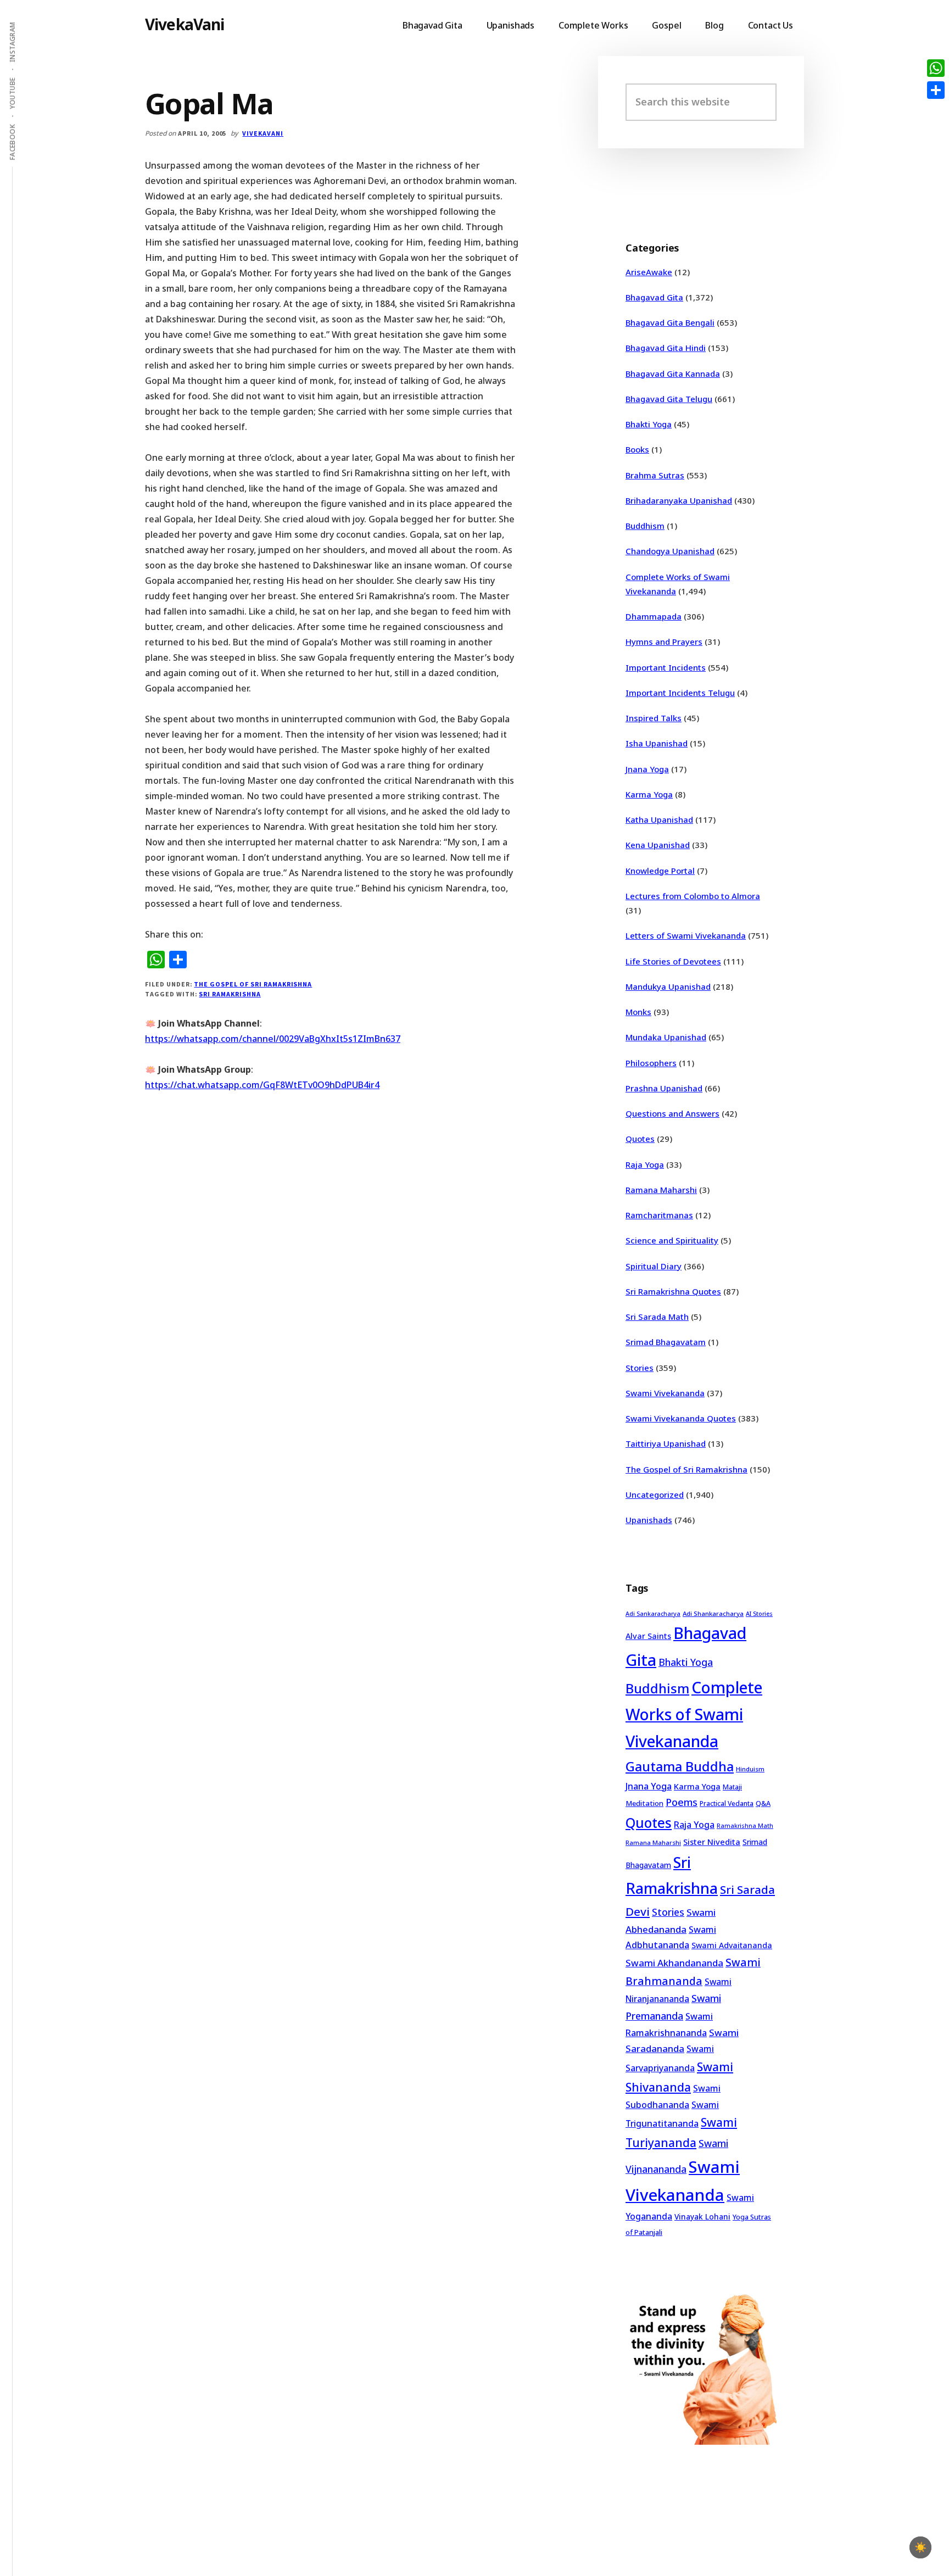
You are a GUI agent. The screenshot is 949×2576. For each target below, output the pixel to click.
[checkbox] (920, 2547)
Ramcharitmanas (659, 1215)
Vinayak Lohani (702, 2217)
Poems (682, 1802)
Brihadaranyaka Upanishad (679, 500)
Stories (640, 1368)
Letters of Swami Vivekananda (686, 935)
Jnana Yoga (647, 769)
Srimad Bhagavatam (666, 1342)
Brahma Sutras (655, 475)
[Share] (936, 90)
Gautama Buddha (680, 1766)
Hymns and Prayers (664, 642)
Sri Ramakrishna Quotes (673, 1291)
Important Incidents (666, 667)
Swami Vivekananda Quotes (681, 1418)
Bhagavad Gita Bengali (670, 322)
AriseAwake (649, 272)
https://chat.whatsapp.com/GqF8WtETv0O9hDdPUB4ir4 (262, 1085)
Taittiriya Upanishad (666, 1443)
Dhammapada (654, 616)
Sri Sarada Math (657, 1317)
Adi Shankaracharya (713, 1613)
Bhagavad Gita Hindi (666, 348)
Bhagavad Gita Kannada (673, 373)
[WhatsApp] (936, 68)
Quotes (640, 1139)
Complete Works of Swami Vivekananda (694, 1714)
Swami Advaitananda (732, 1945)
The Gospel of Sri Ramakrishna (253, 984)
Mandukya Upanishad (668, 986)
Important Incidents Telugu (680, 693)
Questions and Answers (672, 1113)
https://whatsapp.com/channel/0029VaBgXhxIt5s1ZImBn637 (273, 1039)
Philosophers (651, 1063)
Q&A (763, 1803)
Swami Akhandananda (674, 1963)
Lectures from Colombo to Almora (693, 896)
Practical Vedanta (727, 1803)
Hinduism (750, 1769)
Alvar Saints (648, 1636)
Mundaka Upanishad (666, 1037)
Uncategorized (655, 1495)
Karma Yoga (649, 794)
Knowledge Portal (660, 871)
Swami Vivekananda (665, 1393)
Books (637, 449)
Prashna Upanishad (664, 1088)
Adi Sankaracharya (653, 1614)
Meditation (644, 1803)
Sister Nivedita (712, 1842)
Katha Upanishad (659, 819)
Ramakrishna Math (745, 1826)
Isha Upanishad (657, 743)
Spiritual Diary (654, 1266)
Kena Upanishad (658, 845)
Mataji (732, 1787)
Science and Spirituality (672, 1240)
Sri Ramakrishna (230, 994)
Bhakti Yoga (649, 424)
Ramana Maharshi (661, 1190)
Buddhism (645, 526)
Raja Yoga (645, 1164)
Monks (638, 1012)
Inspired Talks (654, 718)
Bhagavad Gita (654, 297)
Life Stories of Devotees (673, 961)
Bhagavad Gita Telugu (669, 399)
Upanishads (649, 1520)
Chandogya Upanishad (670, 551)
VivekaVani (185, 24)
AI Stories (759, 1614)
